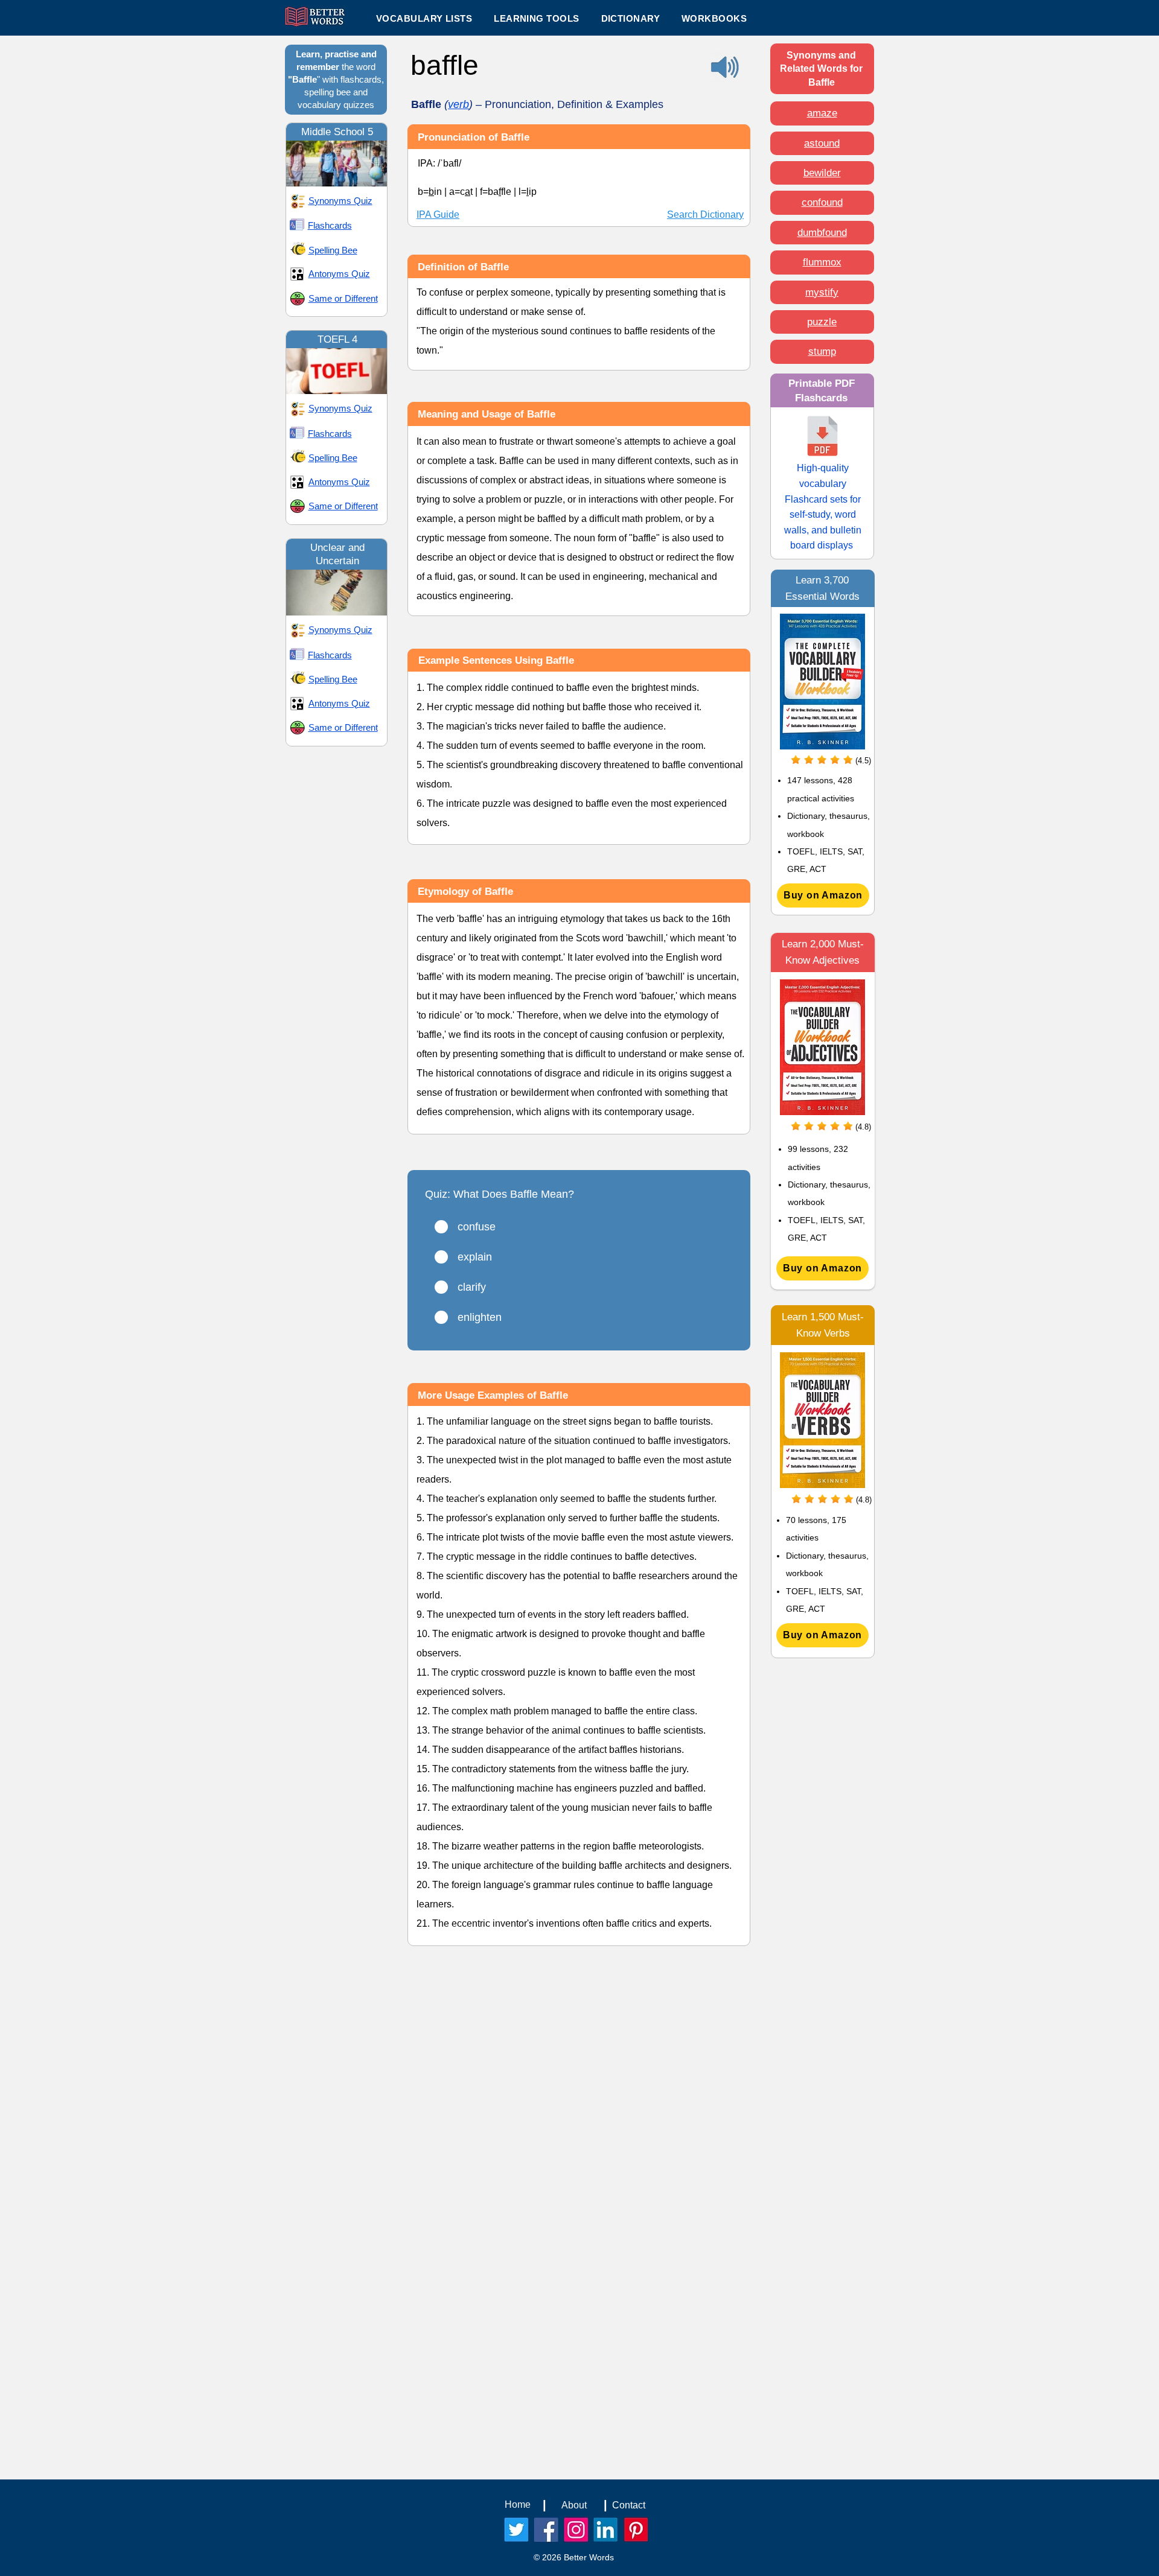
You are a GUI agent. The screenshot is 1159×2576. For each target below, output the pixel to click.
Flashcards (330, 225)
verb (458, 104)
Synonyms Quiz (340, 201)
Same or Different (343, 298)
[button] (536, 18)
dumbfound (822, 233)
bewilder (822, 173)
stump (822, 351)
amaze (822, 113)
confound (822, 202)
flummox (822, 262)
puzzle (822, 322)
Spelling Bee (333, 250)
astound (822, 143)
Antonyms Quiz (339, 274)
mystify (822, 292)
